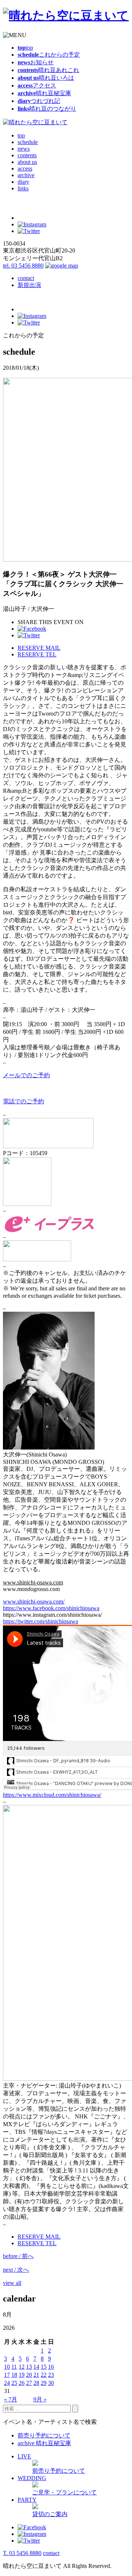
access (25, 169)
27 (29, 2383)
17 (7, 2375)
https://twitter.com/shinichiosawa (41, 1621)
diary (23, 182)
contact (26, 278)
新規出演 (29, 285)
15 (44, 2367)
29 (44, 2383)
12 (22, 2367)
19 (22, 2375)
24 (7, 2383)
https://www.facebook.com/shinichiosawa (51, 1608)
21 (36, 2375)
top (21, 135)
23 (51, 2375)
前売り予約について (44, 2435)
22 (44, 2375)
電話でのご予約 (23, 1101)
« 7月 (11, 2399)
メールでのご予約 (26, 1075)
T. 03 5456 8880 (22, 2553)
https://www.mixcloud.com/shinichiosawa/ (52, 1795)
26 (22, 2383)
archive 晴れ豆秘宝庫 (44, 2443)
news (24, 149)
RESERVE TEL (37, 654)
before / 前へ (18, 2256)
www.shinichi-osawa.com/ (34, 1602)
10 (7, 2367)
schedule (28, 142)
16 (51, 2367)
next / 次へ (16, 2270)
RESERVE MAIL (39, 648)
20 (29, 2375)
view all (12, 2283)
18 (14, 2375)
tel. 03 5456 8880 (23, 266)
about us (27, 162)
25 (14, 2383)
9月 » (40, 2399)
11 (14, 2367)
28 (36, 2383)
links (23, 188)
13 (29, 2367)
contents (27, 155)
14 (36, 2367)
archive (26, 175)
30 (51, 2383)
